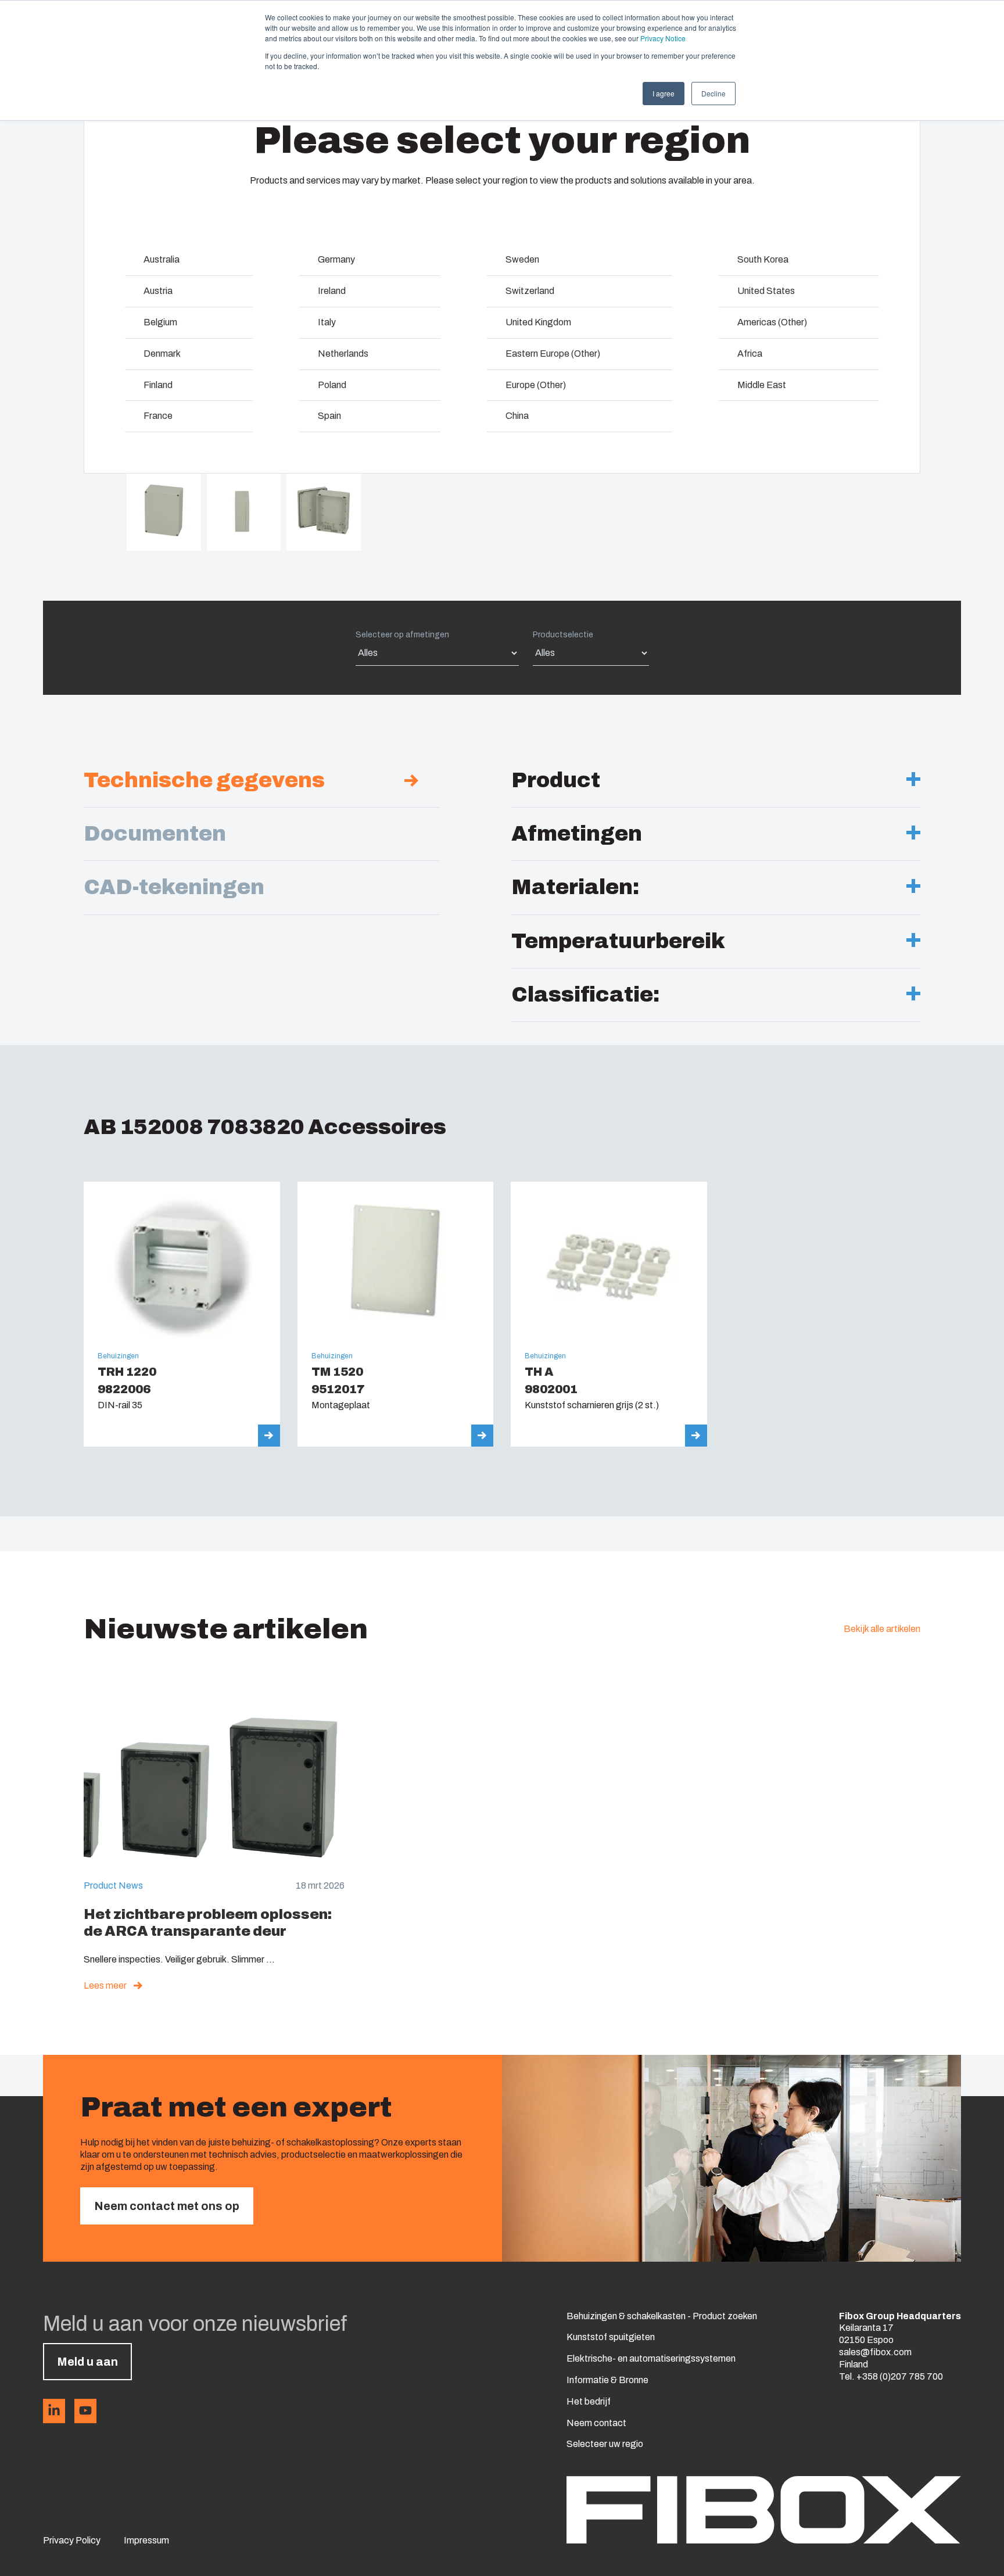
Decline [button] (713, 93)
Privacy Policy (72, 2540)
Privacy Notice (663, 38)
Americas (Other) (772, 322)
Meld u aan (87, 2362)
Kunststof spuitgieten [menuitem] (611, 2337)
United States (766, 291)
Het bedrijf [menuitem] (589, 2401)
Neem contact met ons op (167, 2206)
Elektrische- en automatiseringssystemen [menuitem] (651, 2358)
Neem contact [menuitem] (596, 2423)
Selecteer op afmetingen (402, 635)
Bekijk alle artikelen (882, 1629)
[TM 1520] (396, 1314)
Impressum (146, 2540)
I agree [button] (664, 93)
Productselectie (563, 635)
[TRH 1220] (182, 1314)
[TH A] (609, 1314)
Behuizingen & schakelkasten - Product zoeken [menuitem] (662, 2316)
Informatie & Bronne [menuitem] (607, 2380)
